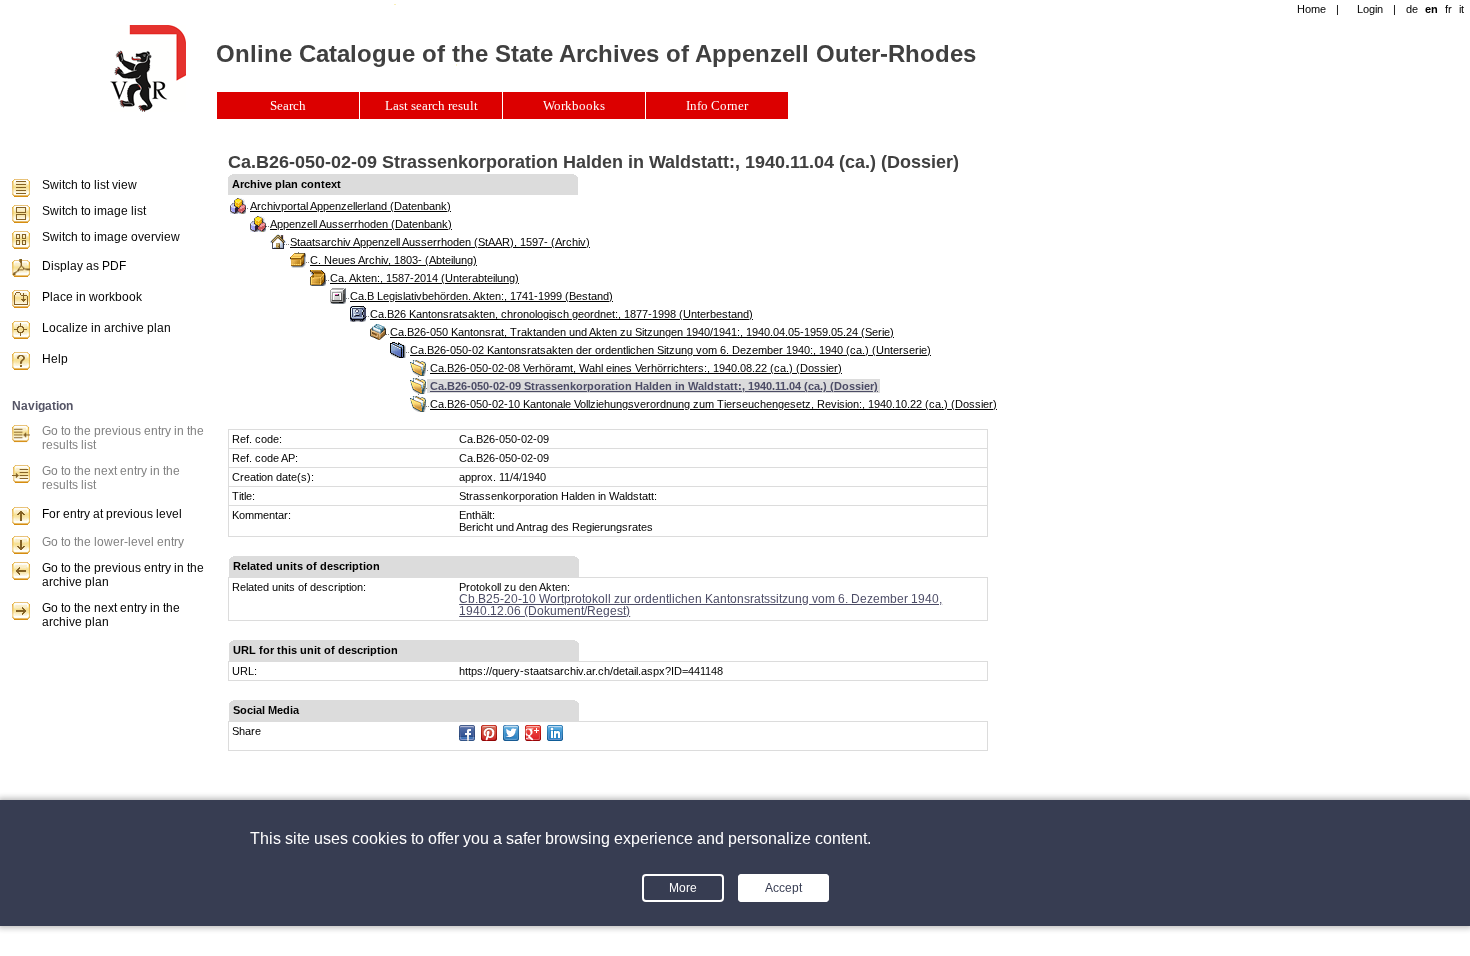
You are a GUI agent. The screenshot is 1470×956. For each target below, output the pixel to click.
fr (1448, 9)
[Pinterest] (489, 733)
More (683, 888)
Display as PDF (84, 266)
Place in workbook (92, 297)
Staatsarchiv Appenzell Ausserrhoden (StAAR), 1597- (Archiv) (440, 242)
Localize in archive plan (106, 328)
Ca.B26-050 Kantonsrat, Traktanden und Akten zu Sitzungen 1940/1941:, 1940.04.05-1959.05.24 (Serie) (642, 332)
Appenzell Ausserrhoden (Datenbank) (361, 224)
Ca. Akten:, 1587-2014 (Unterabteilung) (424, 278)
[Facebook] (467, 733)
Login (1370, 9)
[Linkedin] (555, 733)
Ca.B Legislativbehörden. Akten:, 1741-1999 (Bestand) (481, 296)
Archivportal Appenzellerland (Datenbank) (350, 206)
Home (1311, 9)
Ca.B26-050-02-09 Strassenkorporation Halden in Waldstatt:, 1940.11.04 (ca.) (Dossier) (654, 386)
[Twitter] (511, 733)
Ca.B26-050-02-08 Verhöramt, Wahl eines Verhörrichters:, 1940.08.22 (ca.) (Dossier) (636, 368)
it (1461, 9)
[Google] (533, 733)
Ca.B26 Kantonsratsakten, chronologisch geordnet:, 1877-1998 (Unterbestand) (561, 314)
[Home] (148, 108)
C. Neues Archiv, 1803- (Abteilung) (393, 260)
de (1412, 9)
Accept (783, 888)
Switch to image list (94, 211)
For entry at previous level (112, 514)
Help (55, 359)
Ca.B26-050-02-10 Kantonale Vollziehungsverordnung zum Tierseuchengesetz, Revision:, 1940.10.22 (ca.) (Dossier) (713, 404)
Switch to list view (89, 185)
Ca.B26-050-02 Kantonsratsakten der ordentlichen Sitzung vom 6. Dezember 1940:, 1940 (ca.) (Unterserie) (670, 350)
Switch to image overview (111, 237)
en (1431, 9)
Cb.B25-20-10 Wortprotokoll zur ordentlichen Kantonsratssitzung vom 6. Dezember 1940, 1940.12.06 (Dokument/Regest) (700, 605)
